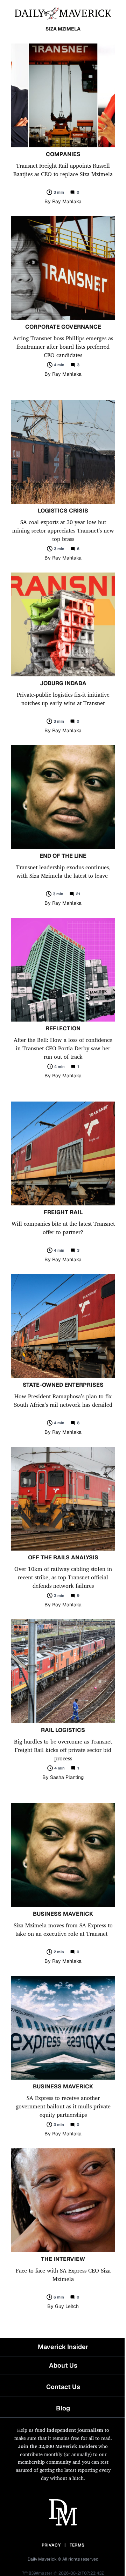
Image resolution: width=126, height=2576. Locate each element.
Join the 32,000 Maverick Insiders (58, 2446)
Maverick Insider (63, 2347)
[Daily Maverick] (63, 13)
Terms (77, 2545)
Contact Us (63, 2387)
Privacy (51, 2545)
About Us (63, 2365)
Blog (63, 2408)
